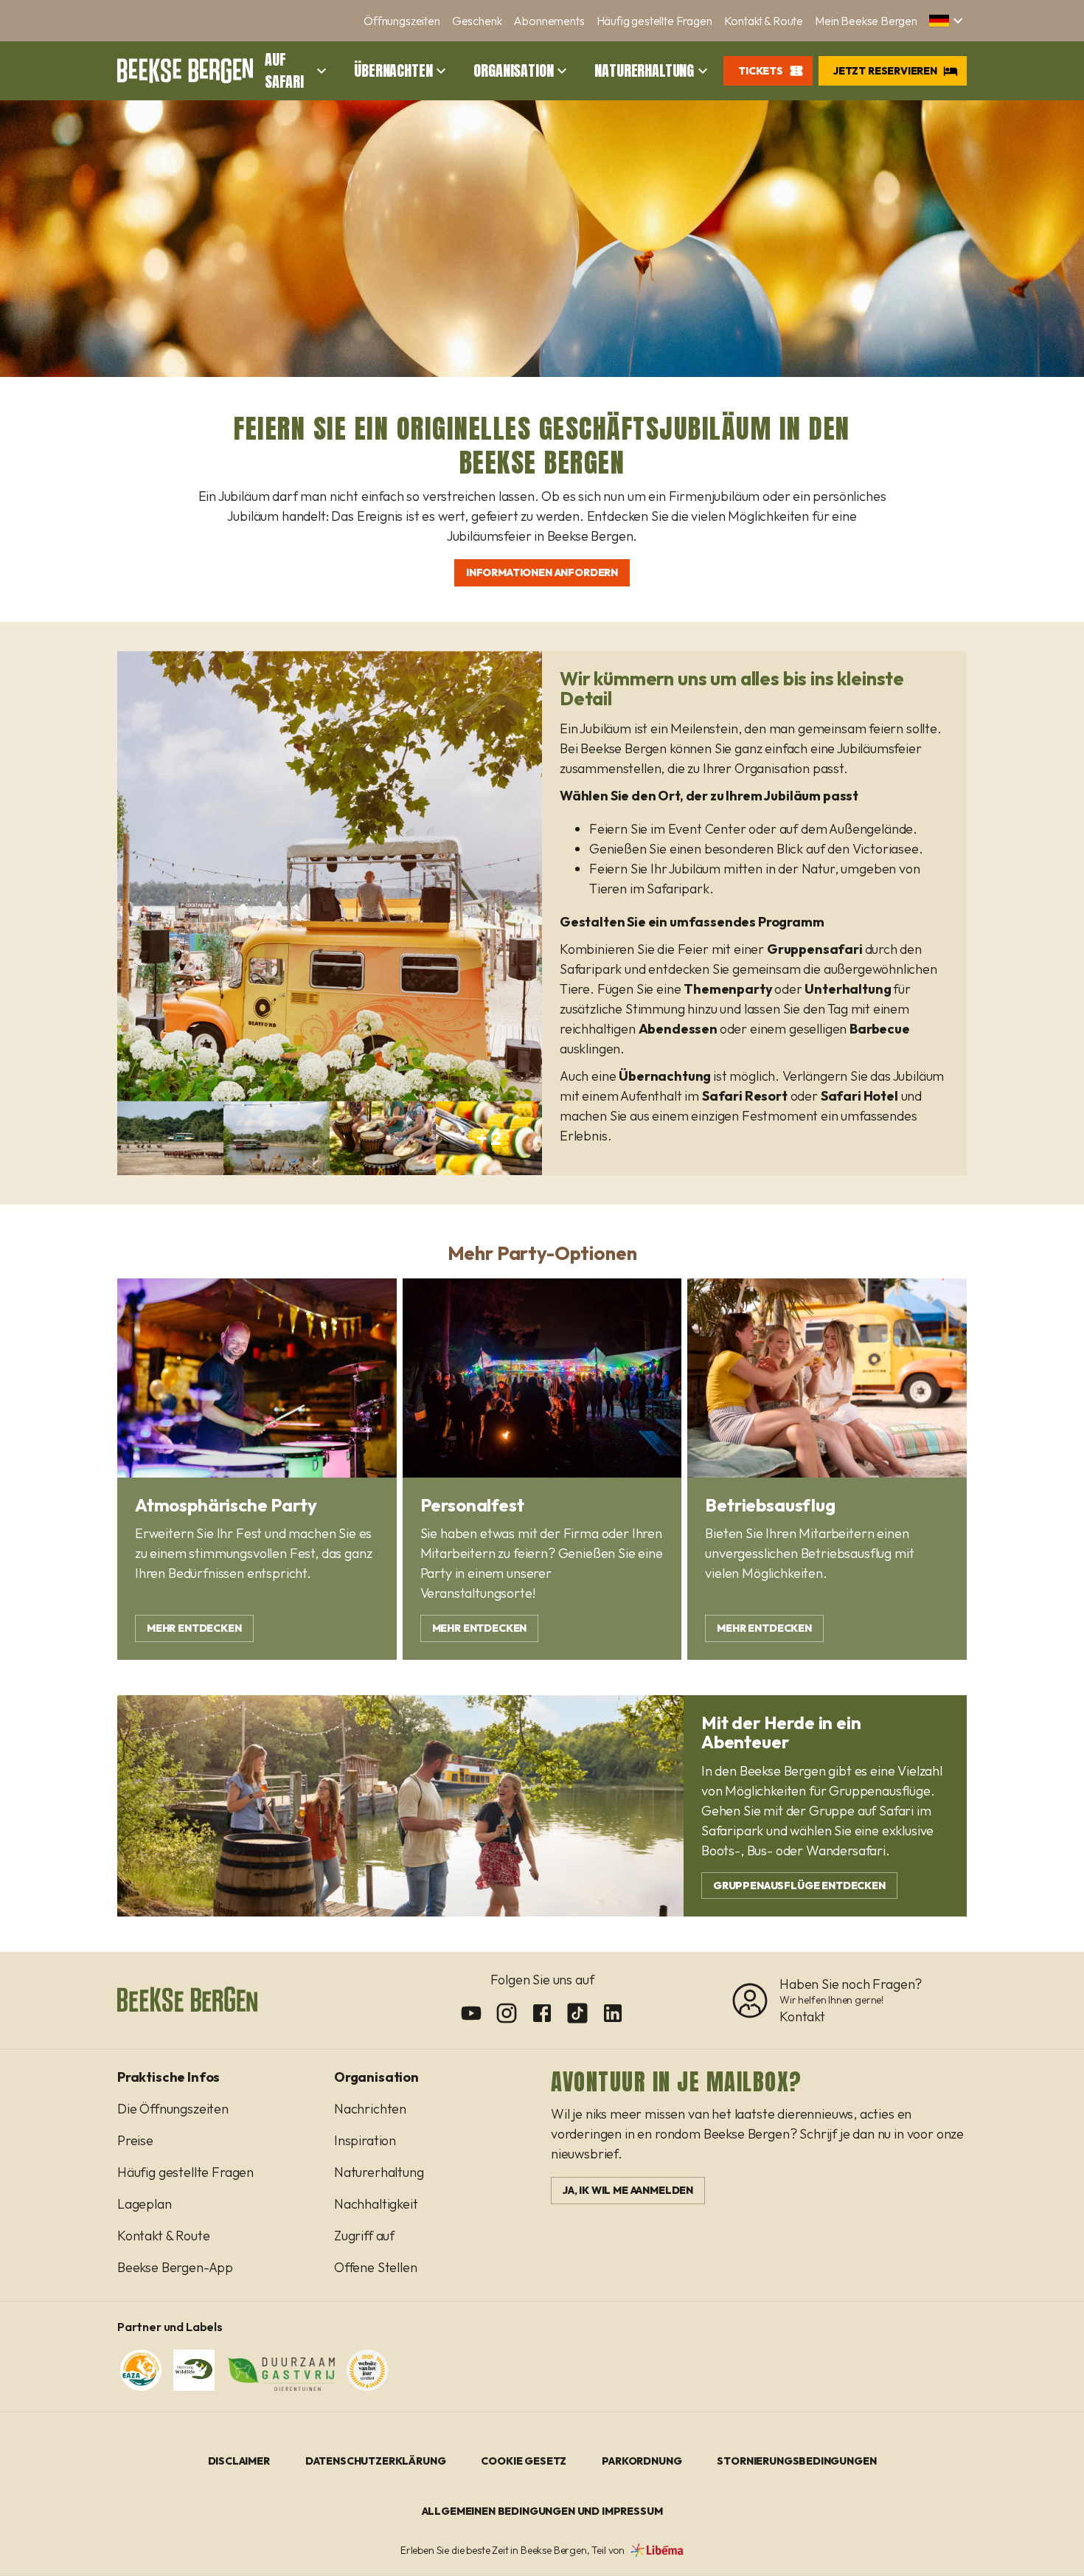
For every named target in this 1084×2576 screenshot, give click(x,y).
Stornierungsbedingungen (796, 2461)
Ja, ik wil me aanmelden (628, 2190)
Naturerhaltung (644, 71)
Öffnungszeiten (402, 21)
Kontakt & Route (764, 21)
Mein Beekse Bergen (866, 21)
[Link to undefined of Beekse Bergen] (471, 2013)
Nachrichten (370, 2109)
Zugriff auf (364, 2236)
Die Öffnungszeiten (173, 2109)
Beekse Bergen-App (175, 2267)
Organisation (513, 71)
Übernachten (393, 71)
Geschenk (477, 21)
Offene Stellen (376, 2267)
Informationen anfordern (542, 572)
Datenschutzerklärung (376, 2461)
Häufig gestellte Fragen (654, 21)
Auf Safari (284, 71)
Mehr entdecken (194, 1628)
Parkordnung (642, 2461)
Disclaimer (239, 2461)
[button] (948, 21)
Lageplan (145, 2204)
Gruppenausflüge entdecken (799, 1886)
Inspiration (365, 2140)
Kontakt (802, 2016)
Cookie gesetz (524, 2461)
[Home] (185, 71)
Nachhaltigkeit (376, 2204)
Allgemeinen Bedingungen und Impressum (542, 2511)
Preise (135, 2140)
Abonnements (549, 21)
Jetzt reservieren (885, 71)
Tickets (761, 71)
